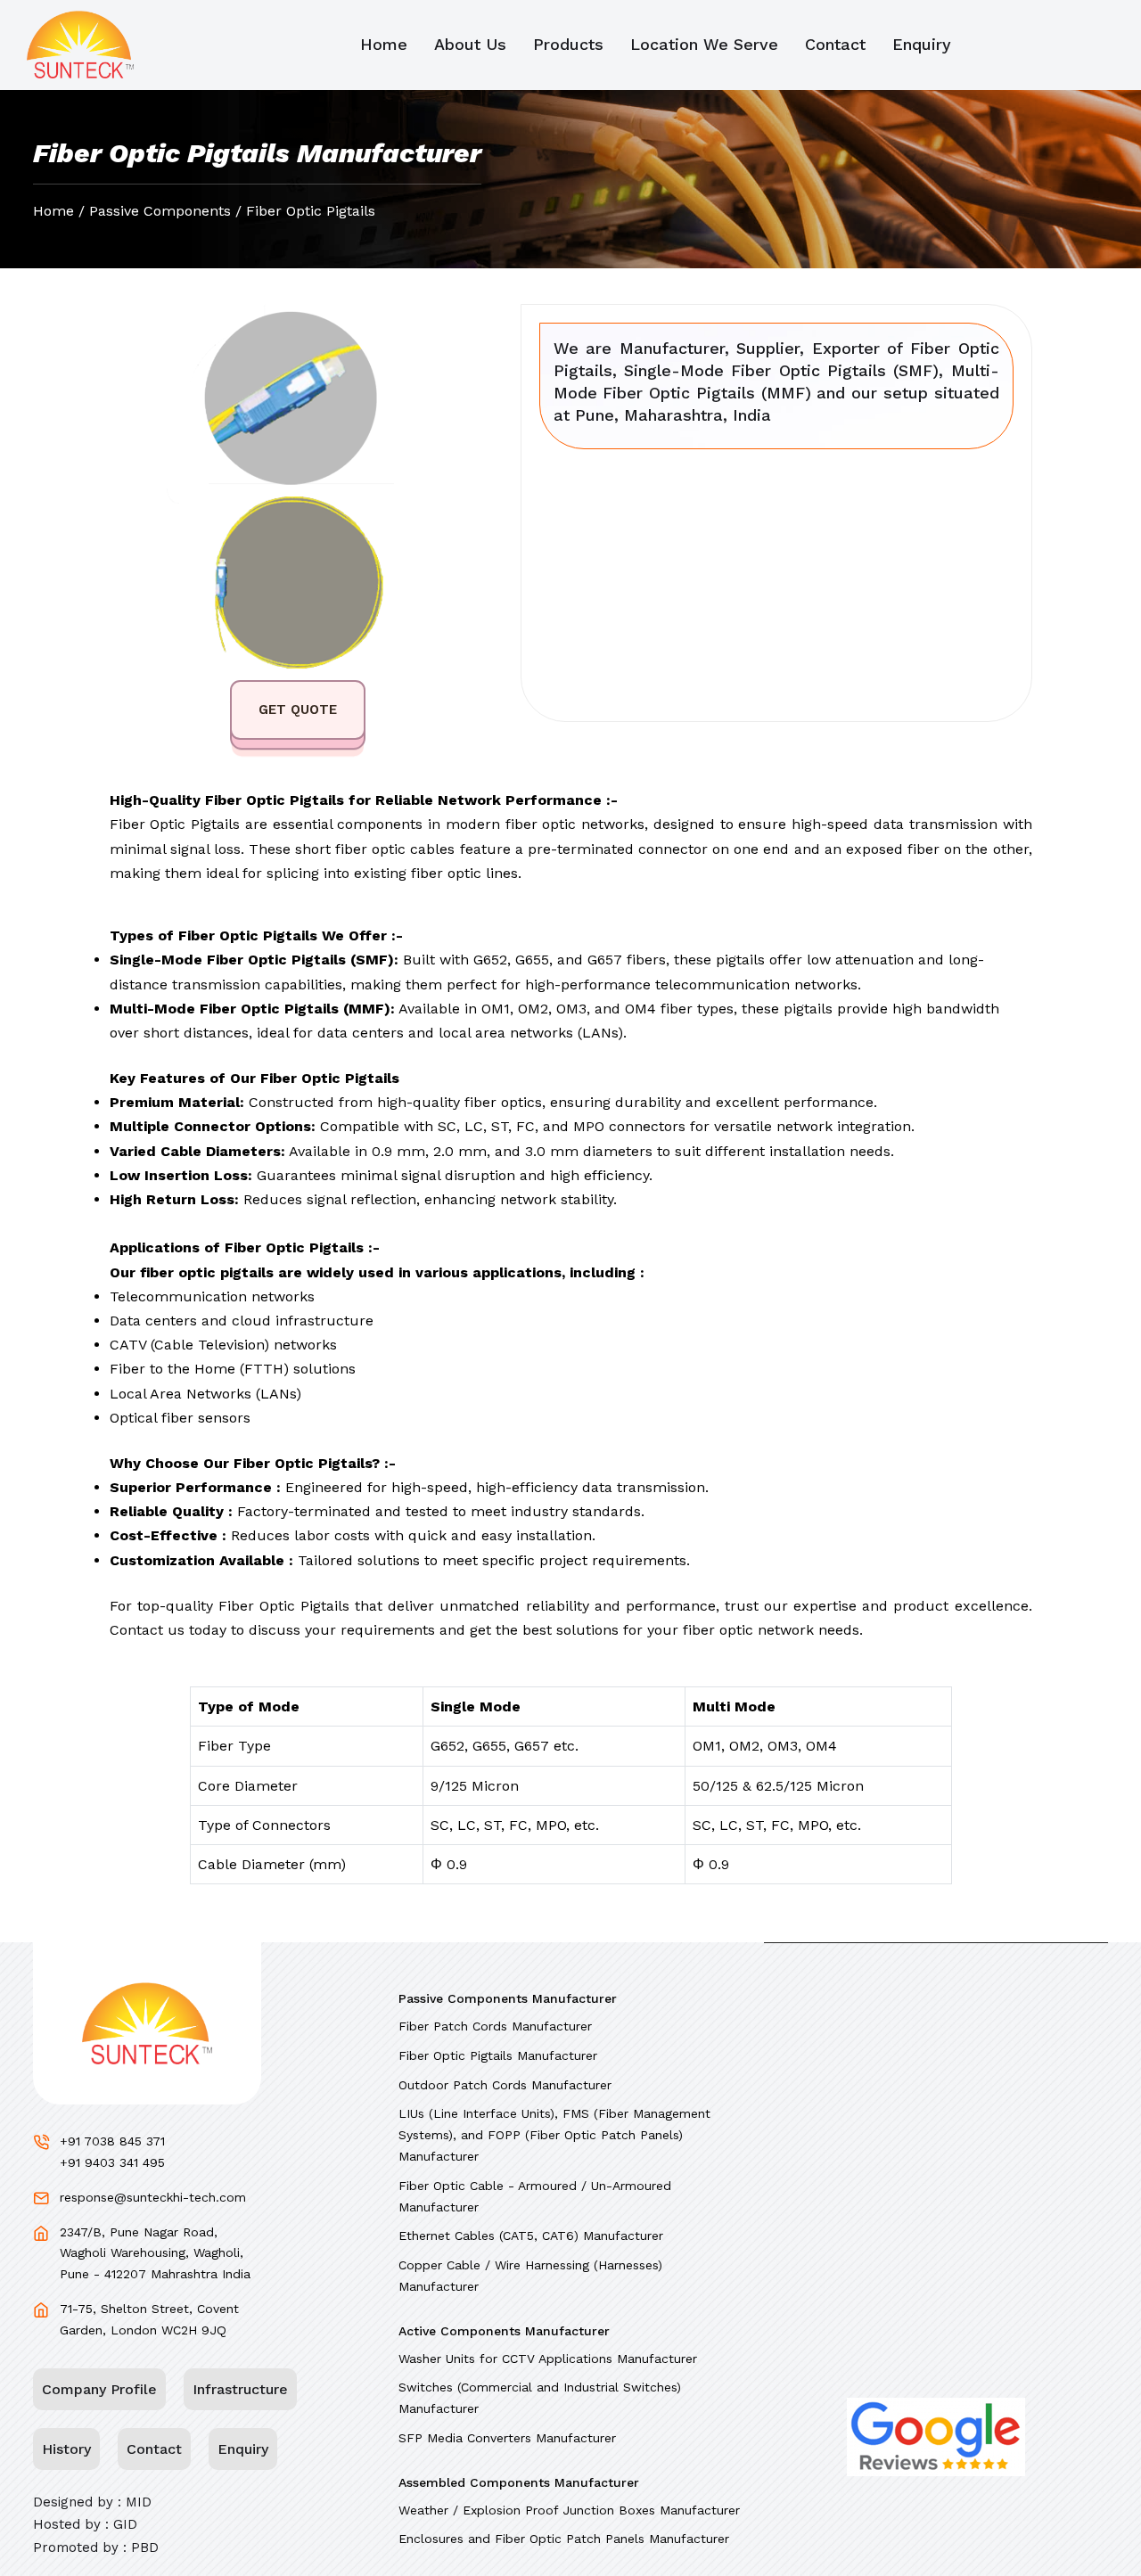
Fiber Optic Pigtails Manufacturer (498, 2055)
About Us (470, 44)
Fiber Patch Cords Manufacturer (495, 2026)
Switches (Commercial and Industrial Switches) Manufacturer (540, 2398)
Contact (835, 44)
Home (384, 44)
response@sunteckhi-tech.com (153, 2197)
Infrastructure (240, 2389)
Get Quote (298, 710)
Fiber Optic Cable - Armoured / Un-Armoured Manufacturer (535, 2196)
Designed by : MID (92, 2502)
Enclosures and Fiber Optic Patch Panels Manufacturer (564, 2539)
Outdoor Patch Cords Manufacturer (505, 2085)
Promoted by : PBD (96, 2547)
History (66, 2449)
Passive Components (160, 211)
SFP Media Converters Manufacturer (507, 2438)
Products (568, 44)
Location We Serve (704, 44)
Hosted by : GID (85, 2524)
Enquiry (922, 44)
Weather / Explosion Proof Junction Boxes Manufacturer (569, 2510)
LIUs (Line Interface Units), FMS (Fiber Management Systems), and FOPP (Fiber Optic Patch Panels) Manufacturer (554, 2135)
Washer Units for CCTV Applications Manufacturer (548, 2359)
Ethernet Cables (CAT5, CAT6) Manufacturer (531, 2236)
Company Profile (99, 2389)
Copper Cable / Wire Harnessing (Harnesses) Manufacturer (530, 2276)
